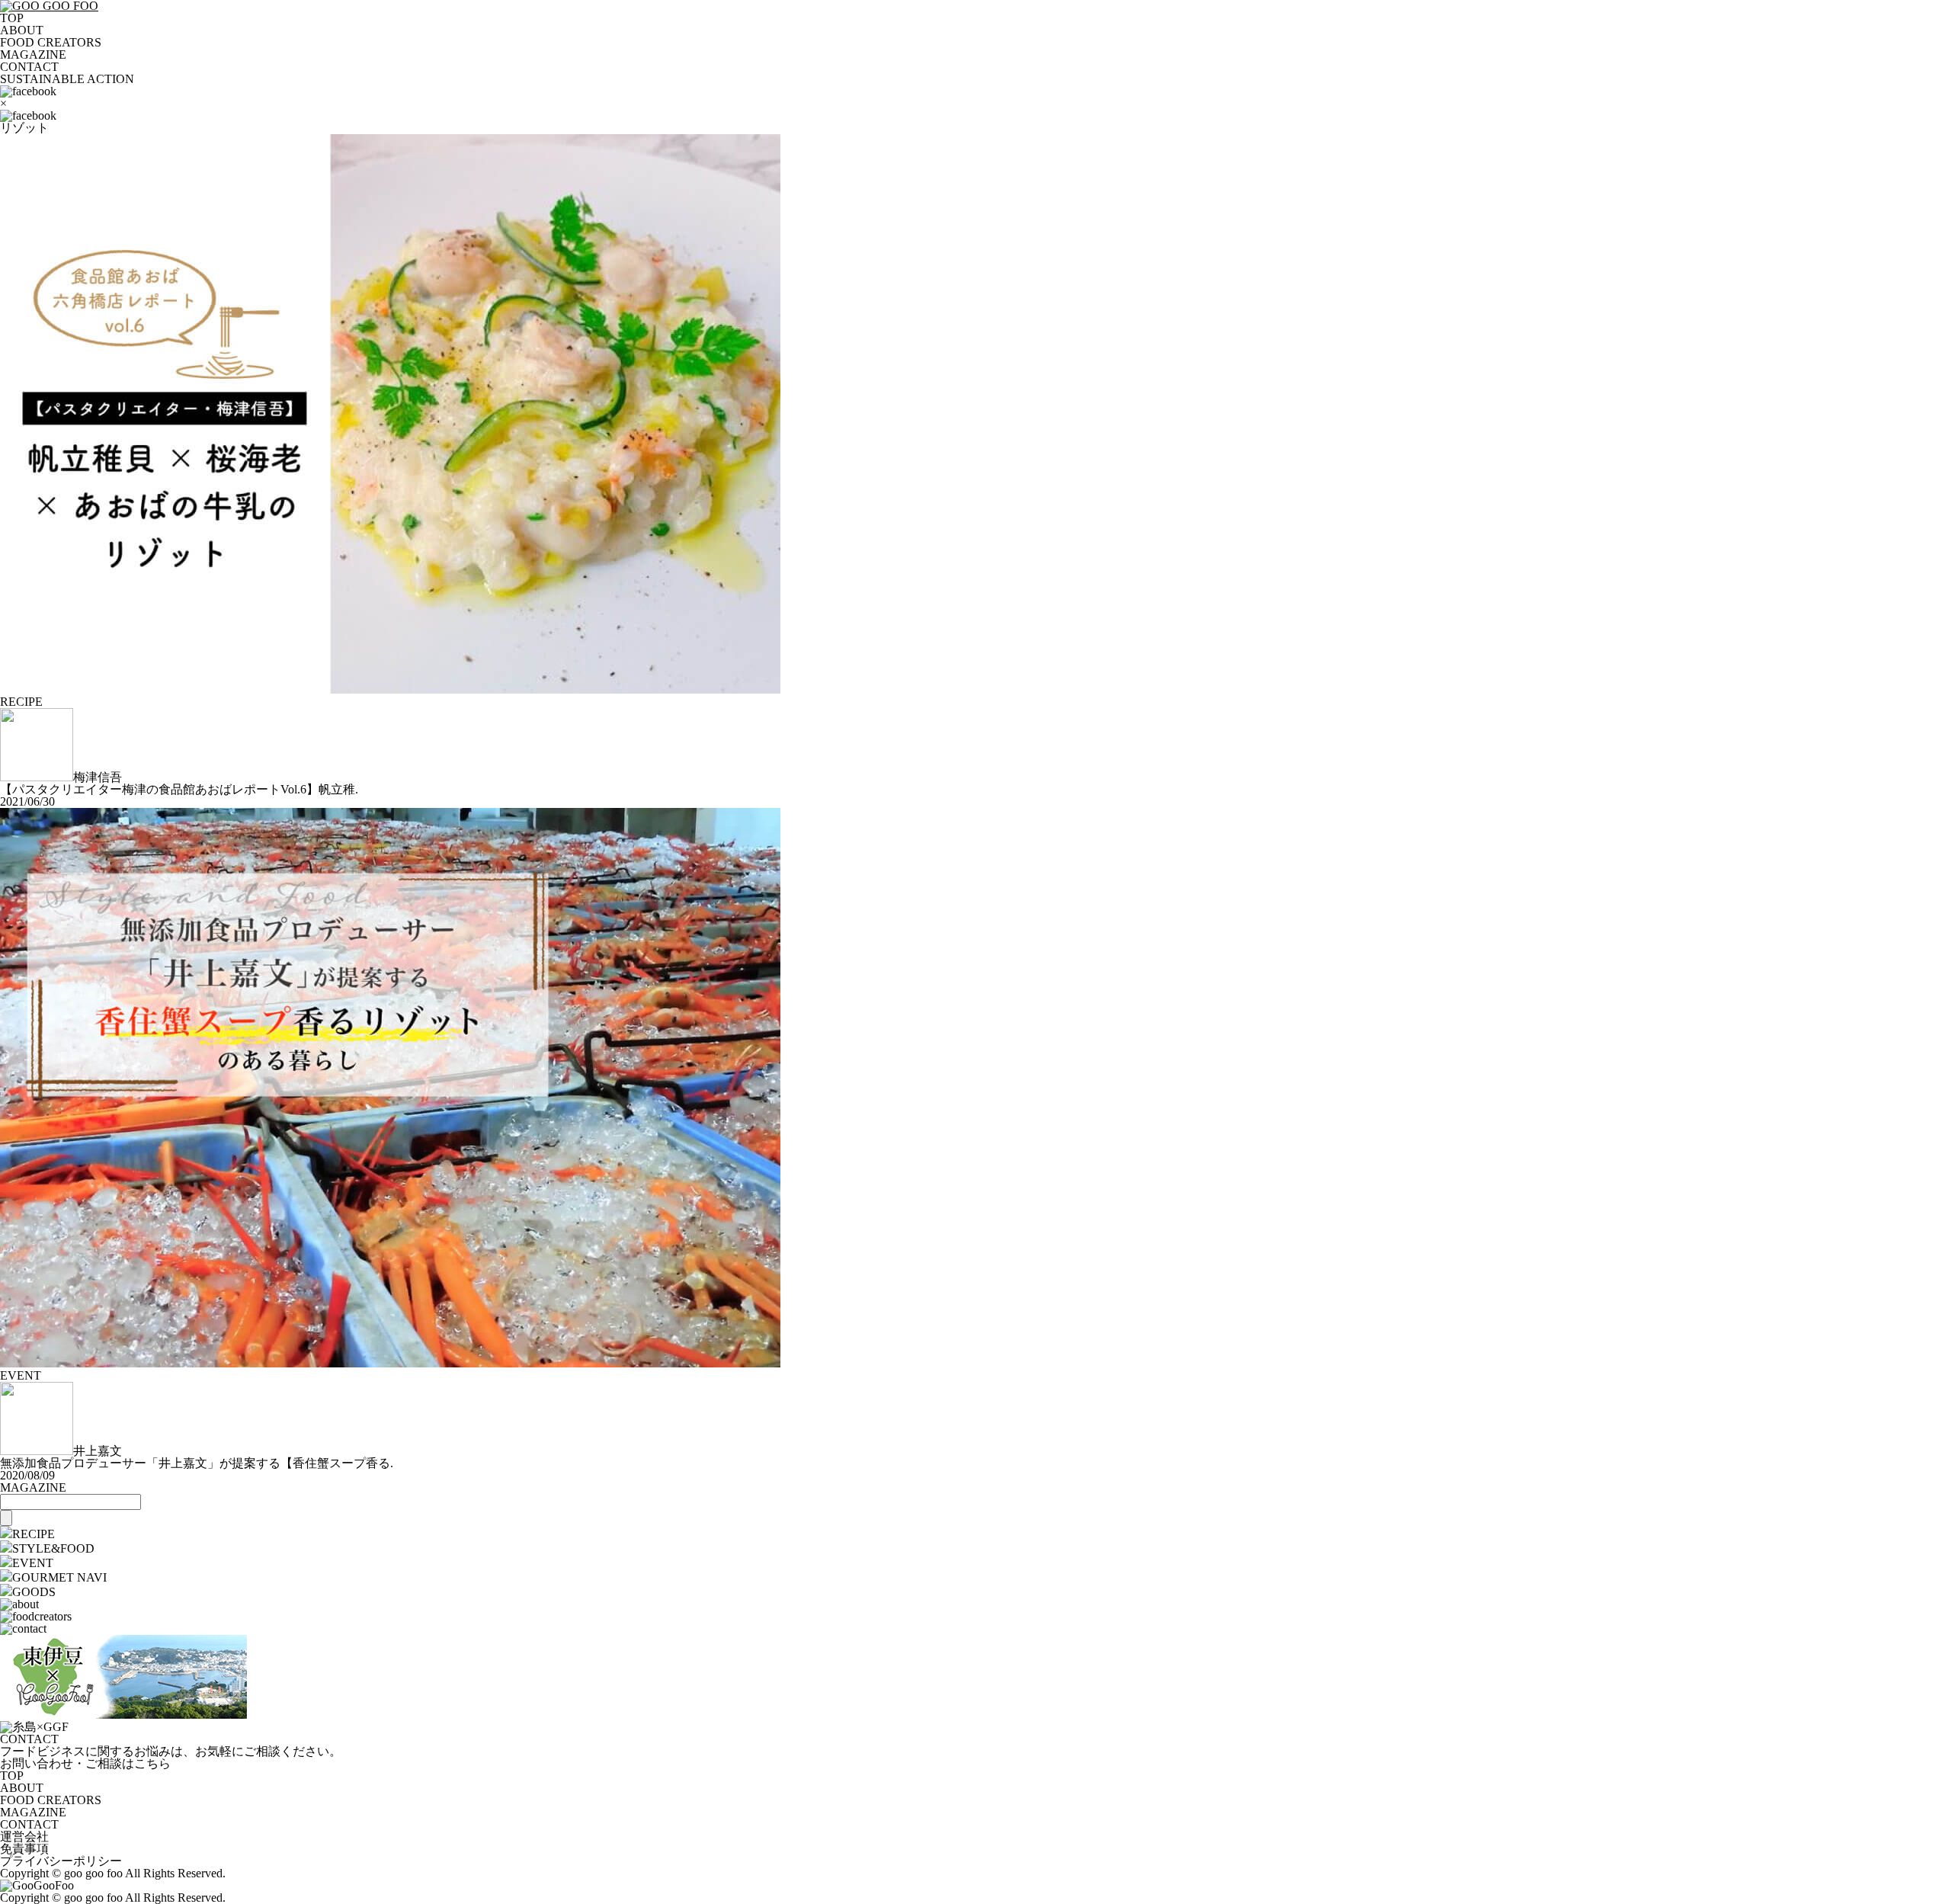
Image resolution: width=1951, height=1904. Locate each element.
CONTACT (29, 67)
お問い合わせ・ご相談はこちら (85, 1763)
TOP (12, 18)
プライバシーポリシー (61, 1861)
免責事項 (24, 1849)
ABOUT (22, 30)
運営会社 (24, 1837)
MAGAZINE (33, 54)
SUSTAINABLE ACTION (67, 79)
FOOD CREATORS (51, 42)
